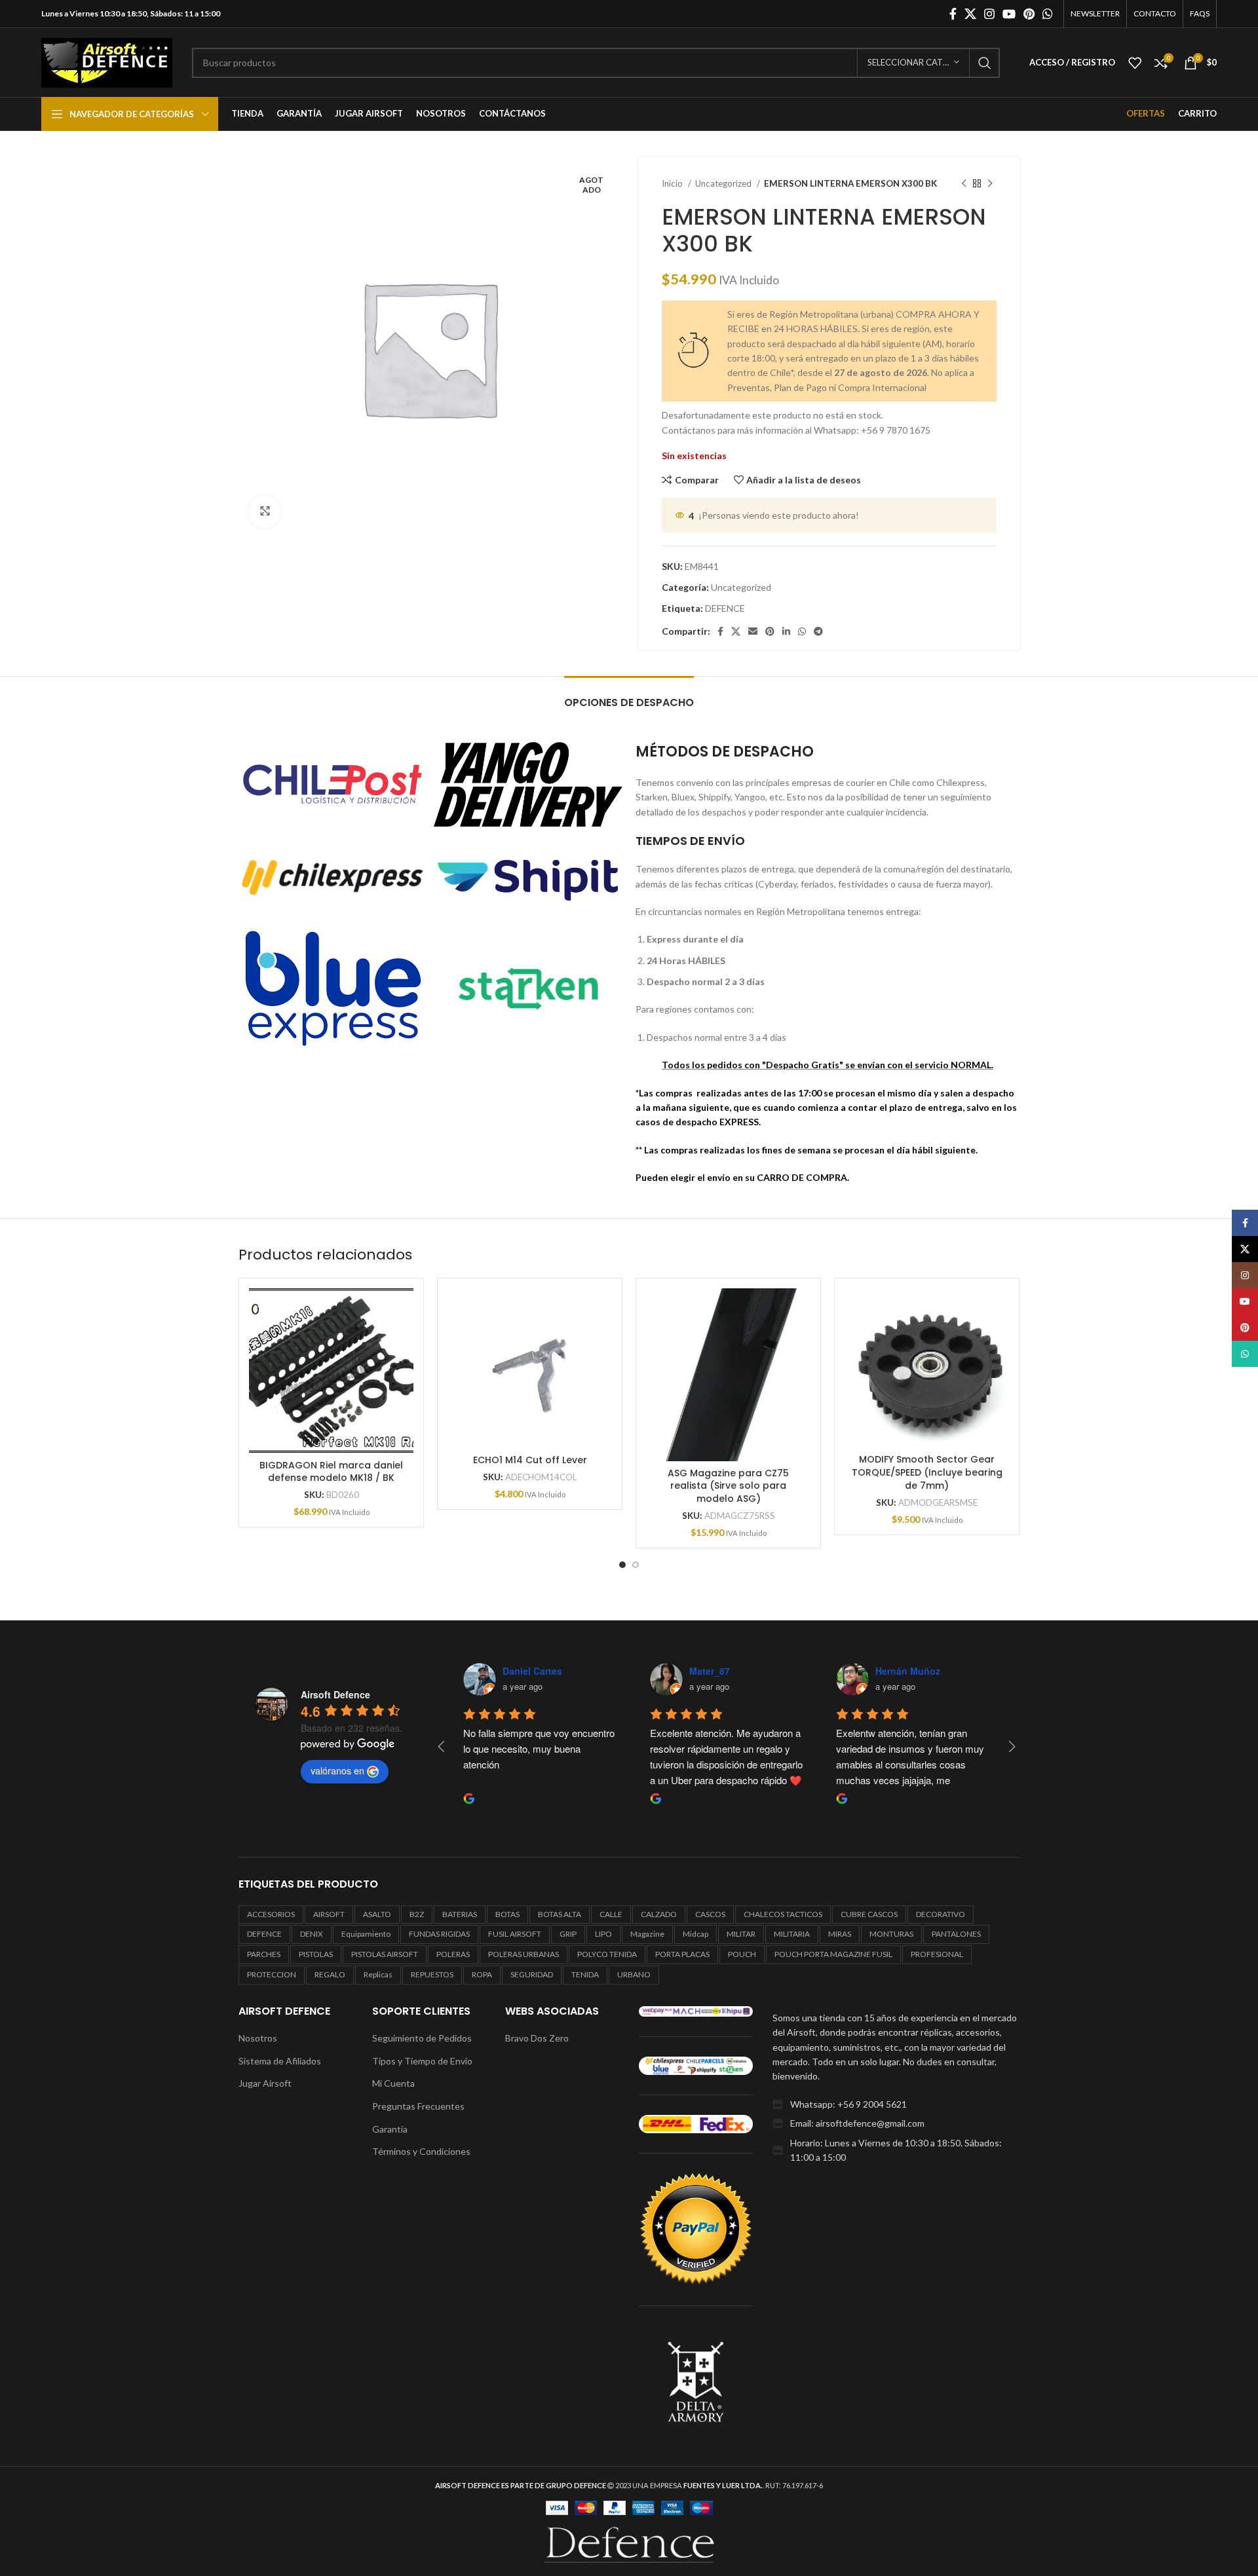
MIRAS (840, 1934)
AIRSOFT (329, 1914)
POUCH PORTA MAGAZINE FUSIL (833, 1954)
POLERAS (453, 1954)
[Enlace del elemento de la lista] (896, 2104)
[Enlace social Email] (753, 631)
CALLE (611, 1914)
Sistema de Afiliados (280, 2061)
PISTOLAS (316, 1954)
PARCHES (264, 1954)
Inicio (673, 183)
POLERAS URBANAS (524, 1954)
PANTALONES (956, 1934)
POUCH (742, 1954)
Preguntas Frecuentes (418, 2106)
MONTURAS (891, 1934)
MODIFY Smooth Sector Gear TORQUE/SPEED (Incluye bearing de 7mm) (927, 1472)
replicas (378, 1974)
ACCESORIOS (271, 1914)
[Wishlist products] (1135, 63)
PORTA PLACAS (682, 1954)
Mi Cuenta (393, 2083)
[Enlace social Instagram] (989, 14)
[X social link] (970, 14)
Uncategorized (724, 183)
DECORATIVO (941, 1914)
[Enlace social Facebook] (953, 14)
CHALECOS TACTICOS (783, 1914)
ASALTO (377, 1914)
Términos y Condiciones (421, 2151)
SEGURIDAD (532, 1974)
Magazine (647, 1934)
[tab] (629, 696)
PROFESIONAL (937, 1954)
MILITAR (741, 1934)
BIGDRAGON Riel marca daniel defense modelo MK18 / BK (331, 1472)
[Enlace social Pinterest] (1029, 14)
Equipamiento (366, 1934)
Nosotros (258, 2038)
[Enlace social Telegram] (818, 631)
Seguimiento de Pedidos (422, 2038)
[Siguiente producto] (990, 184)
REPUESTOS (432, 1974)
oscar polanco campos (754, 1671)
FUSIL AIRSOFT (515, 1934)
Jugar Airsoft (265, 2083)
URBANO (634, 1974)
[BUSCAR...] (985, 63)
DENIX (312, 1934)
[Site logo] (107, 61)
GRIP (568, 1934)
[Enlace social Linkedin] (786, 631)
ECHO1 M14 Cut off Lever (530, 1460)
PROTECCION (272, 1974)
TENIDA (585, 1974)
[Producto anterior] (964, 184)
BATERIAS (460, 1914)
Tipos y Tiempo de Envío (422, 2061)
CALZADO (659, 1914)
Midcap (696, 1934)
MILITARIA (792, 1934)
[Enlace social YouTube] (1009, 14)
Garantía (390, 2129)
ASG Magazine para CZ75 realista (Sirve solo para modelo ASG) (728, 1486)
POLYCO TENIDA (607, 1954)
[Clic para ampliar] (265, 512)
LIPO (603, 1934)
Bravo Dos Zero (537, 2038)
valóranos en (337, 1770)
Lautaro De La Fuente (938, 1671)
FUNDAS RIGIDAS (439, 1934)
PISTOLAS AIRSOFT (385, 1954)
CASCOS (710, 1914)
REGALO (330, 1974)
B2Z (417, 1914)
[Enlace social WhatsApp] (1048, 14)
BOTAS (507, 1914)
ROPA (482, 1974)
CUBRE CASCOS (869, 1914)
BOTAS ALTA (560, 1914)
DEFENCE (725, 608)
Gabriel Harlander (555, 1671)
